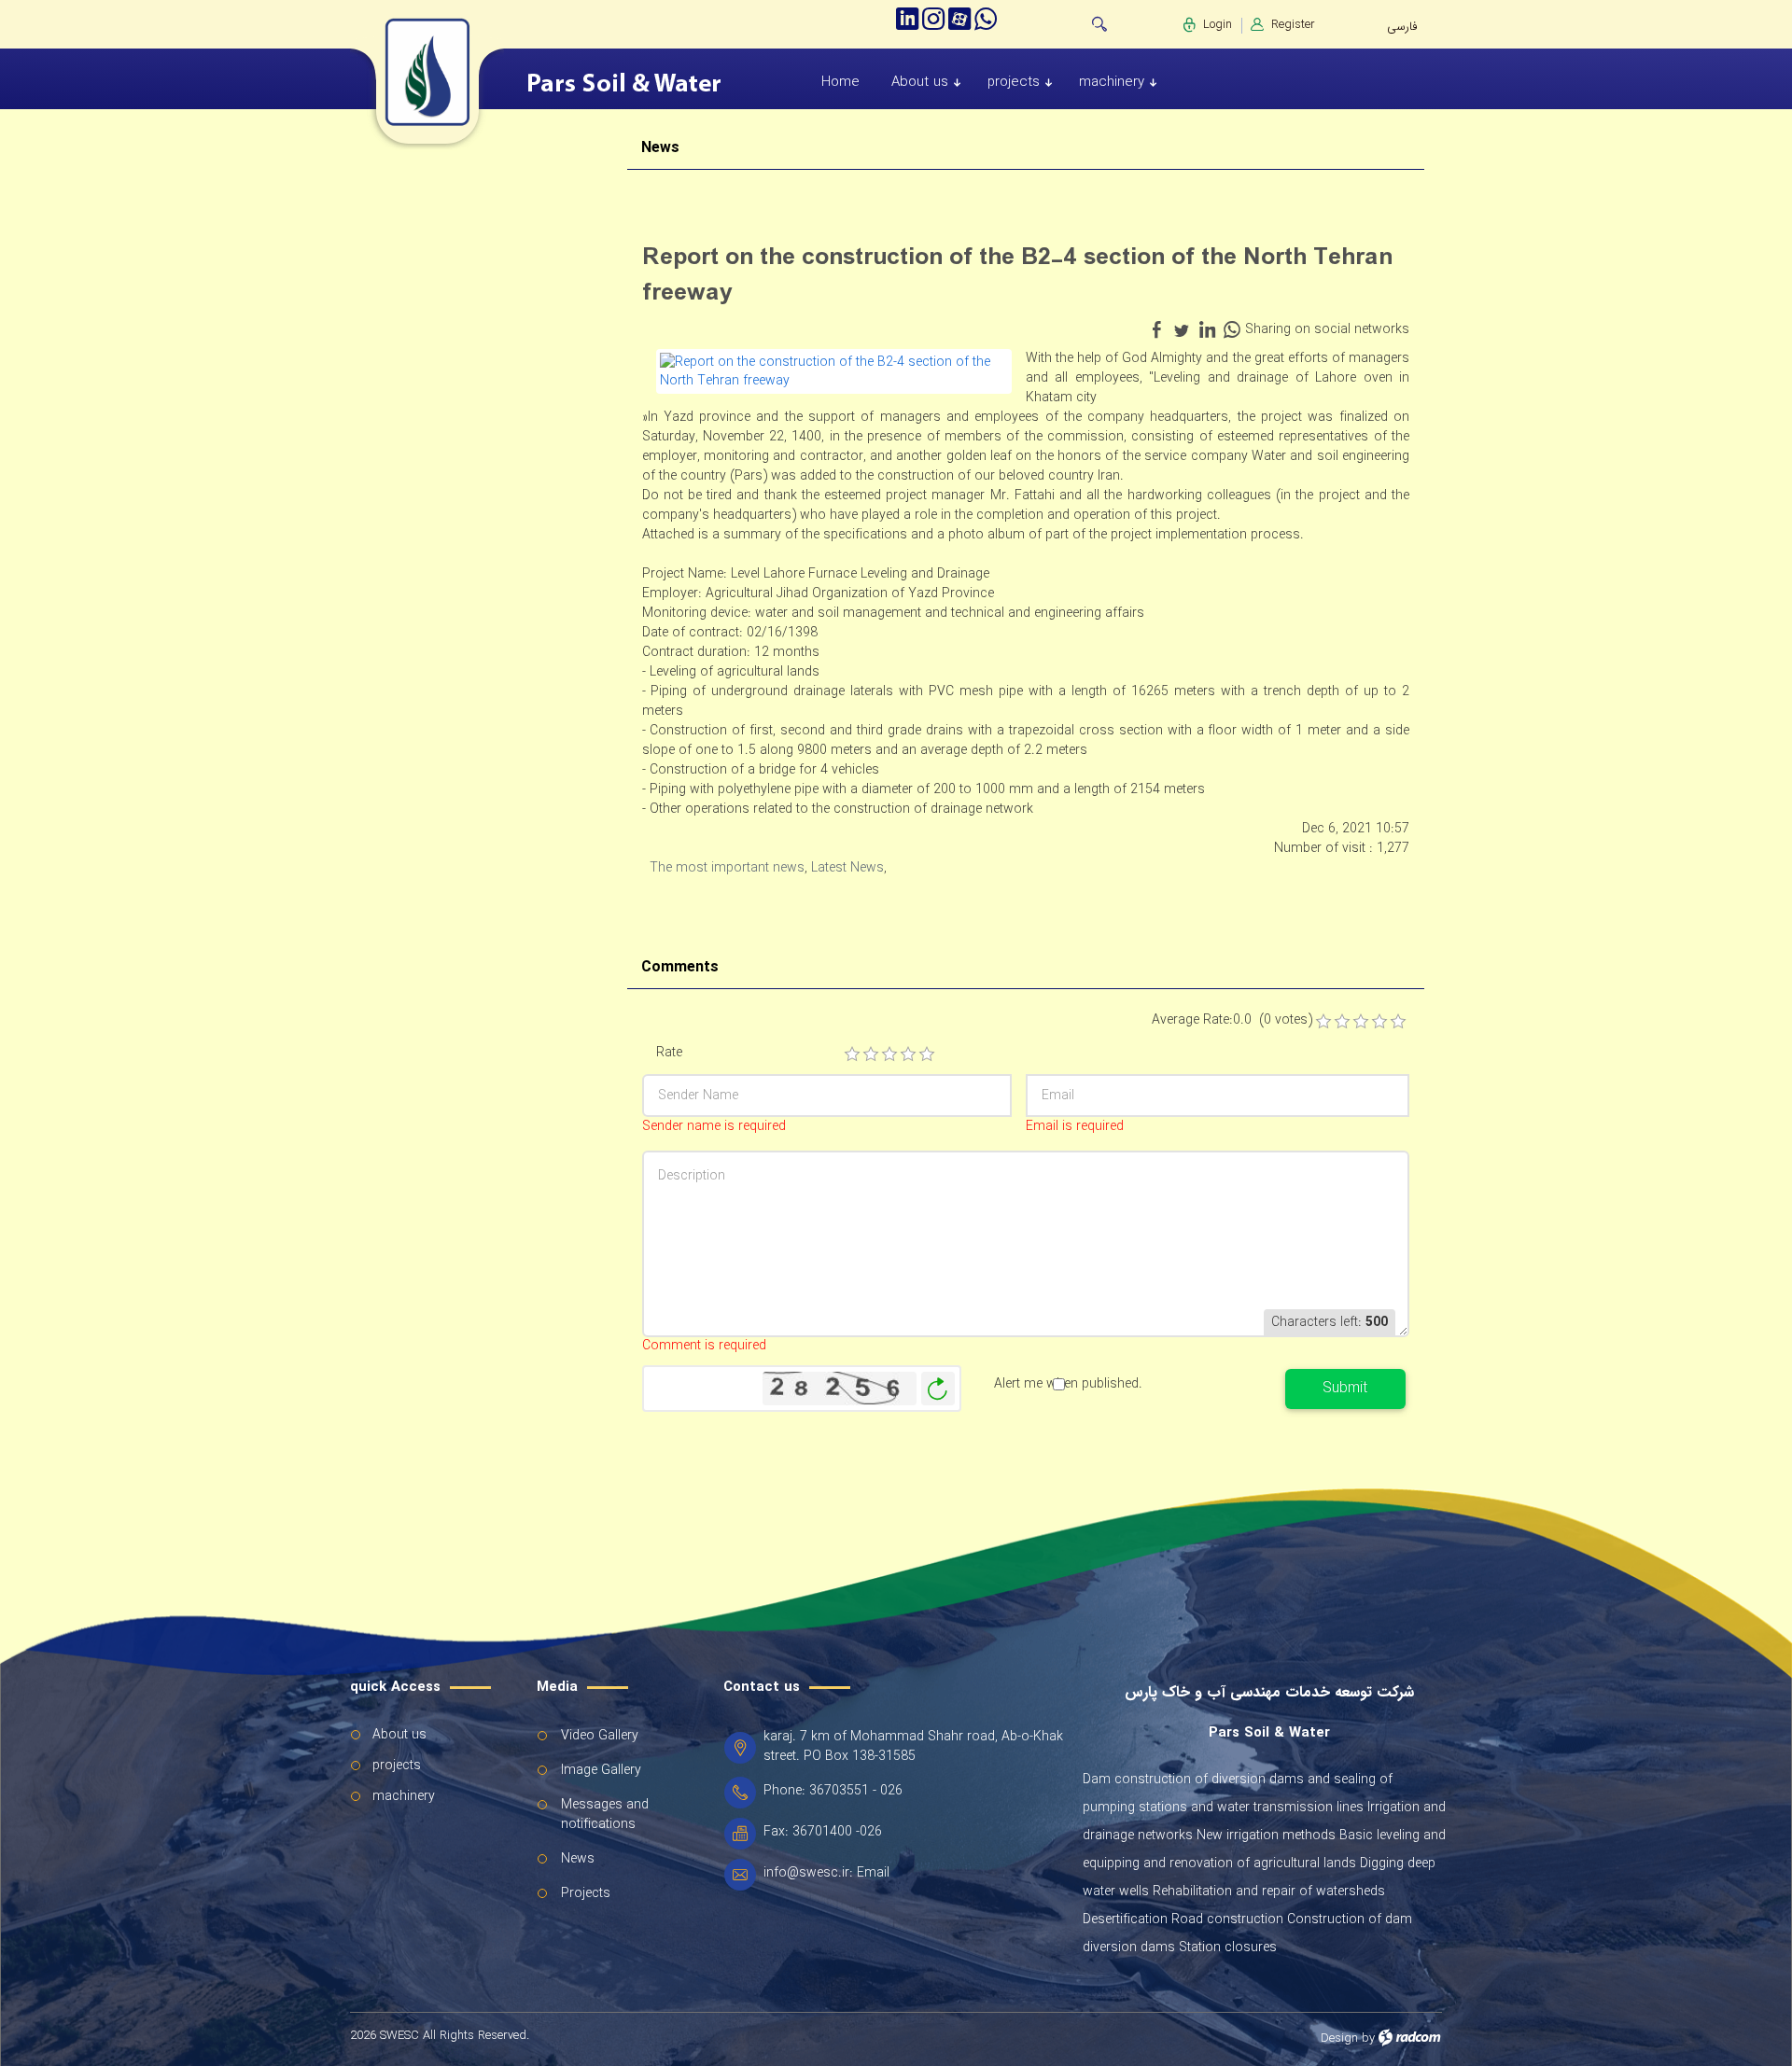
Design (1339, 2038)
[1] (852, 1054)
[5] (927, 1054)
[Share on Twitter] (1182, 329)
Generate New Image (938, 1389)
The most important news (727, 868)
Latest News (847, 868)
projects (397, 1766)
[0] (1323, 1022)
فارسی (1402, 27)
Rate (669, 1053)
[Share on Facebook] (1156, 329)
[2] (871, 1054)
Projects (586, 1893)
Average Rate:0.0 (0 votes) (1232, 1020)
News (578, 1859)
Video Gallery (600, 1736)
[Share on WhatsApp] (1232, 329)
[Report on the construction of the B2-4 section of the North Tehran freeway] (834, 370)
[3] (889, 1054)
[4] (908, 1054)
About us (399, 1735)
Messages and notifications (605, 1815)
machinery (404, 1796)
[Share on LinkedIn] (1207, 329)
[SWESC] (396, 73)
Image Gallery (601, 1770)
